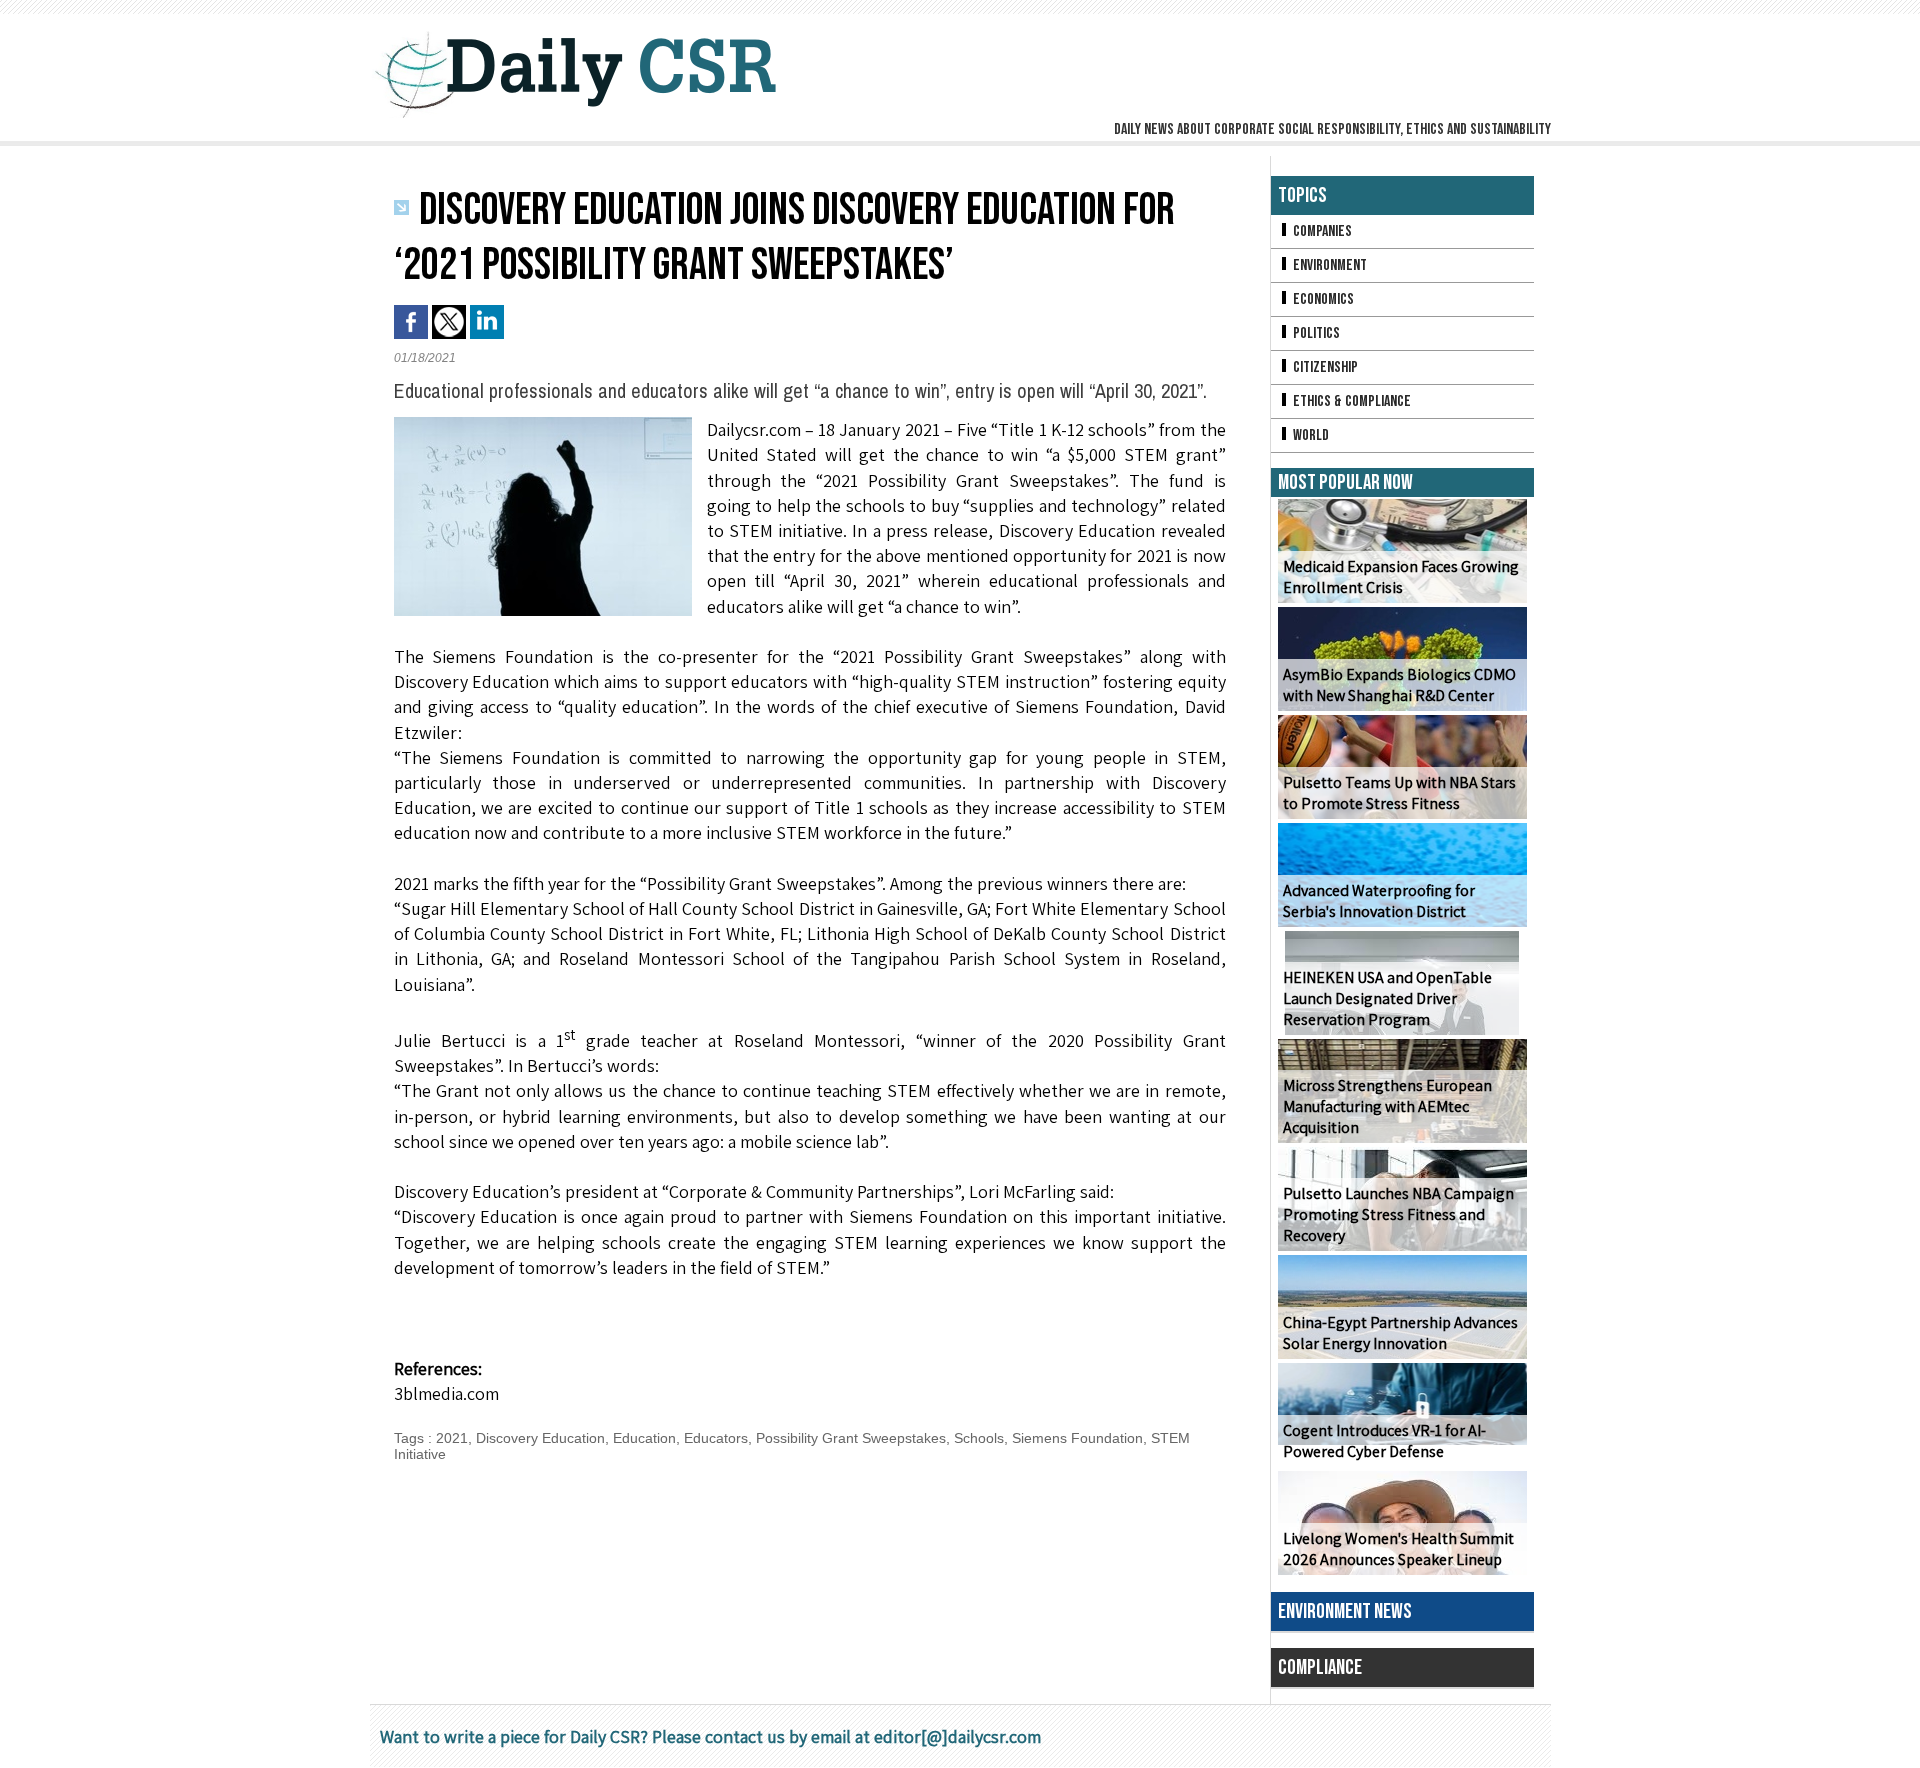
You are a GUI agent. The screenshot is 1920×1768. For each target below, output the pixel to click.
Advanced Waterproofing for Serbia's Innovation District (1379, 901)
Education (644, 1438)
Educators (716, 1438)
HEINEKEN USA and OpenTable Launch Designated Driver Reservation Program (1387, 998)
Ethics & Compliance (1350, 401)
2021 (452, 1438)
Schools (979, 1438)
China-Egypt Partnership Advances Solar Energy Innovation (1400, 1333)
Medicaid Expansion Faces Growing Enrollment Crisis (1401, 577)
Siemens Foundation (1077, 1438)
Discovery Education (540, 1438)
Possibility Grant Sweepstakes (851, 1438)
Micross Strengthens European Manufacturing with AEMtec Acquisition (1387, 1106)
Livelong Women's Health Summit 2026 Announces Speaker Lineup (1398, 1549)
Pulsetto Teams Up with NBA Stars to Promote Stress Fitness (1399, 793)
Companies (1321, 231)
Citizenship (1324, 367)
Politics (1315, 333)
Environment (1328, 265)
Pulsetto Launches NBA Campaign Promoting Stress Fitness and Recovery (1398, 1214)
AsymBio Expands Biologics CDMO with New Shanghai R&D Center (1399, 685)
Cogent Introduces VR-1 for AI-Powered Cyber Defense (1384, 1441)
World (1309, 435)
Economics (1322, 299)
